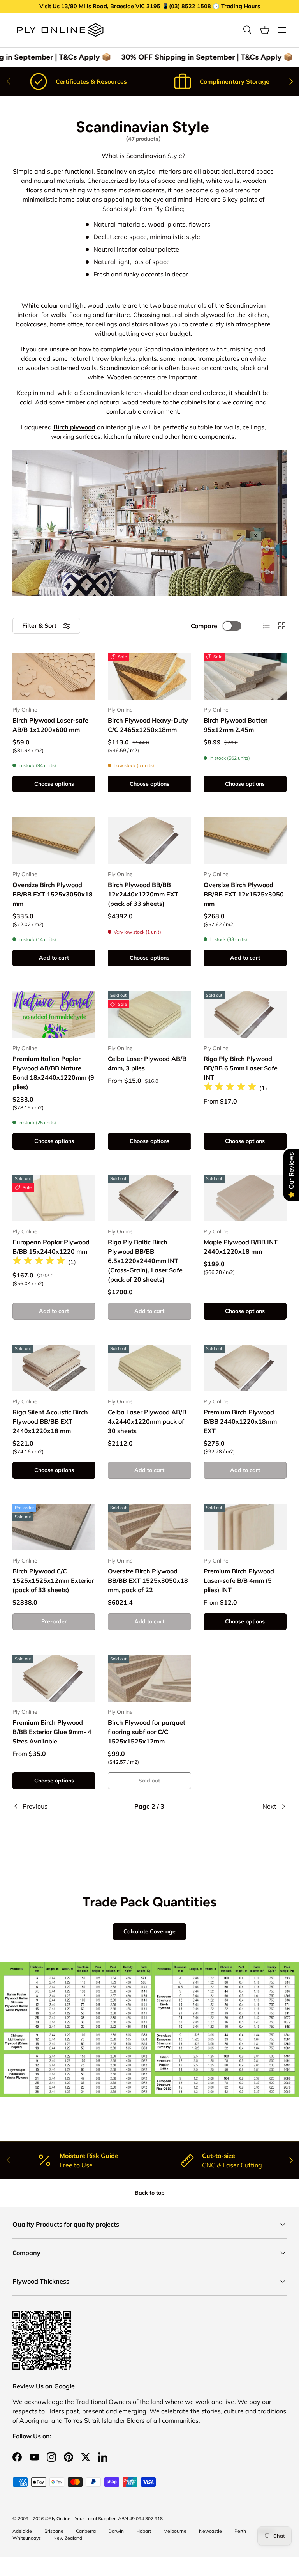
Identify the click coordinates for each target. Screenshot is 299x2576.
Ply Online (60, 2518)
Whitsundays (27, 2538)
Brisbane (54, 2531)
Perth (240, 2531)
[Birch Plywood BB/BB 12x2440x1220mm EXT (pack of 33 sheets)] (149, 841)
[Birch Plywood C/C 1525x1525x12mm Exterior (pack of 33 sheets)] (54, 1527)
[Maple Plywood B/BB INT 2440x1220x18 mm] (245, 1198)
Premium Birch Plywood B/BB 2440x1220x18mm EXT (240, 1421)
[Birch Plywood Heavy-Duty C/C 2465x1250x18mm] (149, 676)
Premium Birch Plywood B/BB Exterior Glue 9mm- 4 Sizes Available (52, 1732)
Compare (204, 626)
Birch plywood (74, 427)
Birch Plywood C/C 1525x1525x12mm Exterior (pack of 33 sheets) (53, 1580)
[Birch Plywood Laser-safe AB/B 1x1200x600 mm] (54, 676)
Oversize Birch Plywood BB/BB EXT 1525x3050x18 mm (53, 894)
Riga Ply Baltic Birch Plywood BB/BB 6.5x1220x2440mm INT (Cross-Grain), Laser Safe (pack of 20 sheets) (145, 1261)
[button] (265, 30)
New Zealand (68, 2538)
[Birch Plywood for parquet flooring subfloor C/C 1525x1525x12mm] (149, 1678)
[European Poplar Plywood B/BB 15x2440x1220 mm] (54, 1198)
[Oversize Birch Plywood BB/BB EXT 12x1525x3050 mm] (245, 841)
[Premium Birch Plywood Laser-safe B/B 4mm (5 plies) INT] (245, 1527)
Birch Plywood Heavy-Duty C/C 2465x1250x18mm (148, 725)
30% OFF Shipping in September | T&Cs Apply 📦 (201, 57)
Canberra (86, 2531)
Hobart (144, 2531)
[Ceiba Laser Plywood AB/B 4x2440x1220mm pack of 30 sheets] (149, 1368)
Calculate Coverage (149, 1931)
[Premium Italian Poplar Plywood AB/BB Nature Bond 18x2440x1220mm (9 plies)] (54, 1015)
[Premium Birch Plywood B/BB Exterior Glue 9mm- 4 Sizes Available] (54, 1678)
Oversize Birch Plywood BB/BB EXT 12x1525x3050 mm (244, 894)
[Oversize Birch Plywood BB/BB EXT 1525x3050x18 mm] (54, 841)
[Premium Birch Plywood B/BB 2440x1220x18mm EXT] (245, 1368)
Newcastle (210, 2531)
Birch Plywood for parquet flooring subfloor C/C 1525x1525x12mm (147, 1732)
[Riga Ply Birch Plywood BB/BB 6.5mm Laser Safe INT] (245, 1015)
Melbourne (175, 2531)
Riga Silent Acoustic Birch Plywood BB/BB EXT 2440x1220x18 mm (50, 1421)
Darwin (116, 2531)
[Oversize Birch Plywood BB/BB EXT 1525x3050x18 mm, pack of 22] (149, 1527)
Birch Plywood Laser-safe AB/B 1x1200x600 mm (50, 725)
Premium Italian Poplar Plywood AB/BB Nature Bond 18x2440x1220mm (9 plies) (53, 1073)
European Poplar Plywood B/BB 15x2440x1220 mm (51, 1247)
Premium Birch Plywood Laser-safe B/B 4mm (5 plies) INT (239, 1580)
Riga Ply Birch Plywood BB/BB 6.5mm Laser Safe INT (241, 1068)
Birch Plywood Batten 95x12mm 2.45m (236, 725)
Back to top (150, 2193)
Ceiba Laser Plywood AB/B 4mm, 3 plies (147, 1063)
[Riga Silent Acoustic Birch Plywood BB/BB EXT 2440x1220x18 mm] (54, 1368)
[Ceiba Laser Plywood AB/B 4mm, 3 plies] (149, 1015)
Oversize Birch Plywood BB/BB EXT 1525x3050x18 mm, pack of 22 (148, 1580)
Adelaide (22, 2531)
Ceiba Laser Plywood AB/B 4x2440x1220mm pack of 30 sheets (147, 1421)
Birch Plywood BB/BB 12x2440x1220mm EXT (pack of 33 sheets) (143, 894)
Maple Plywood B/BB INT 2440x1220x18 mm (241, 1247)
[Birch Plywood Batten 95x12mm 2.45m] (245, 676)
